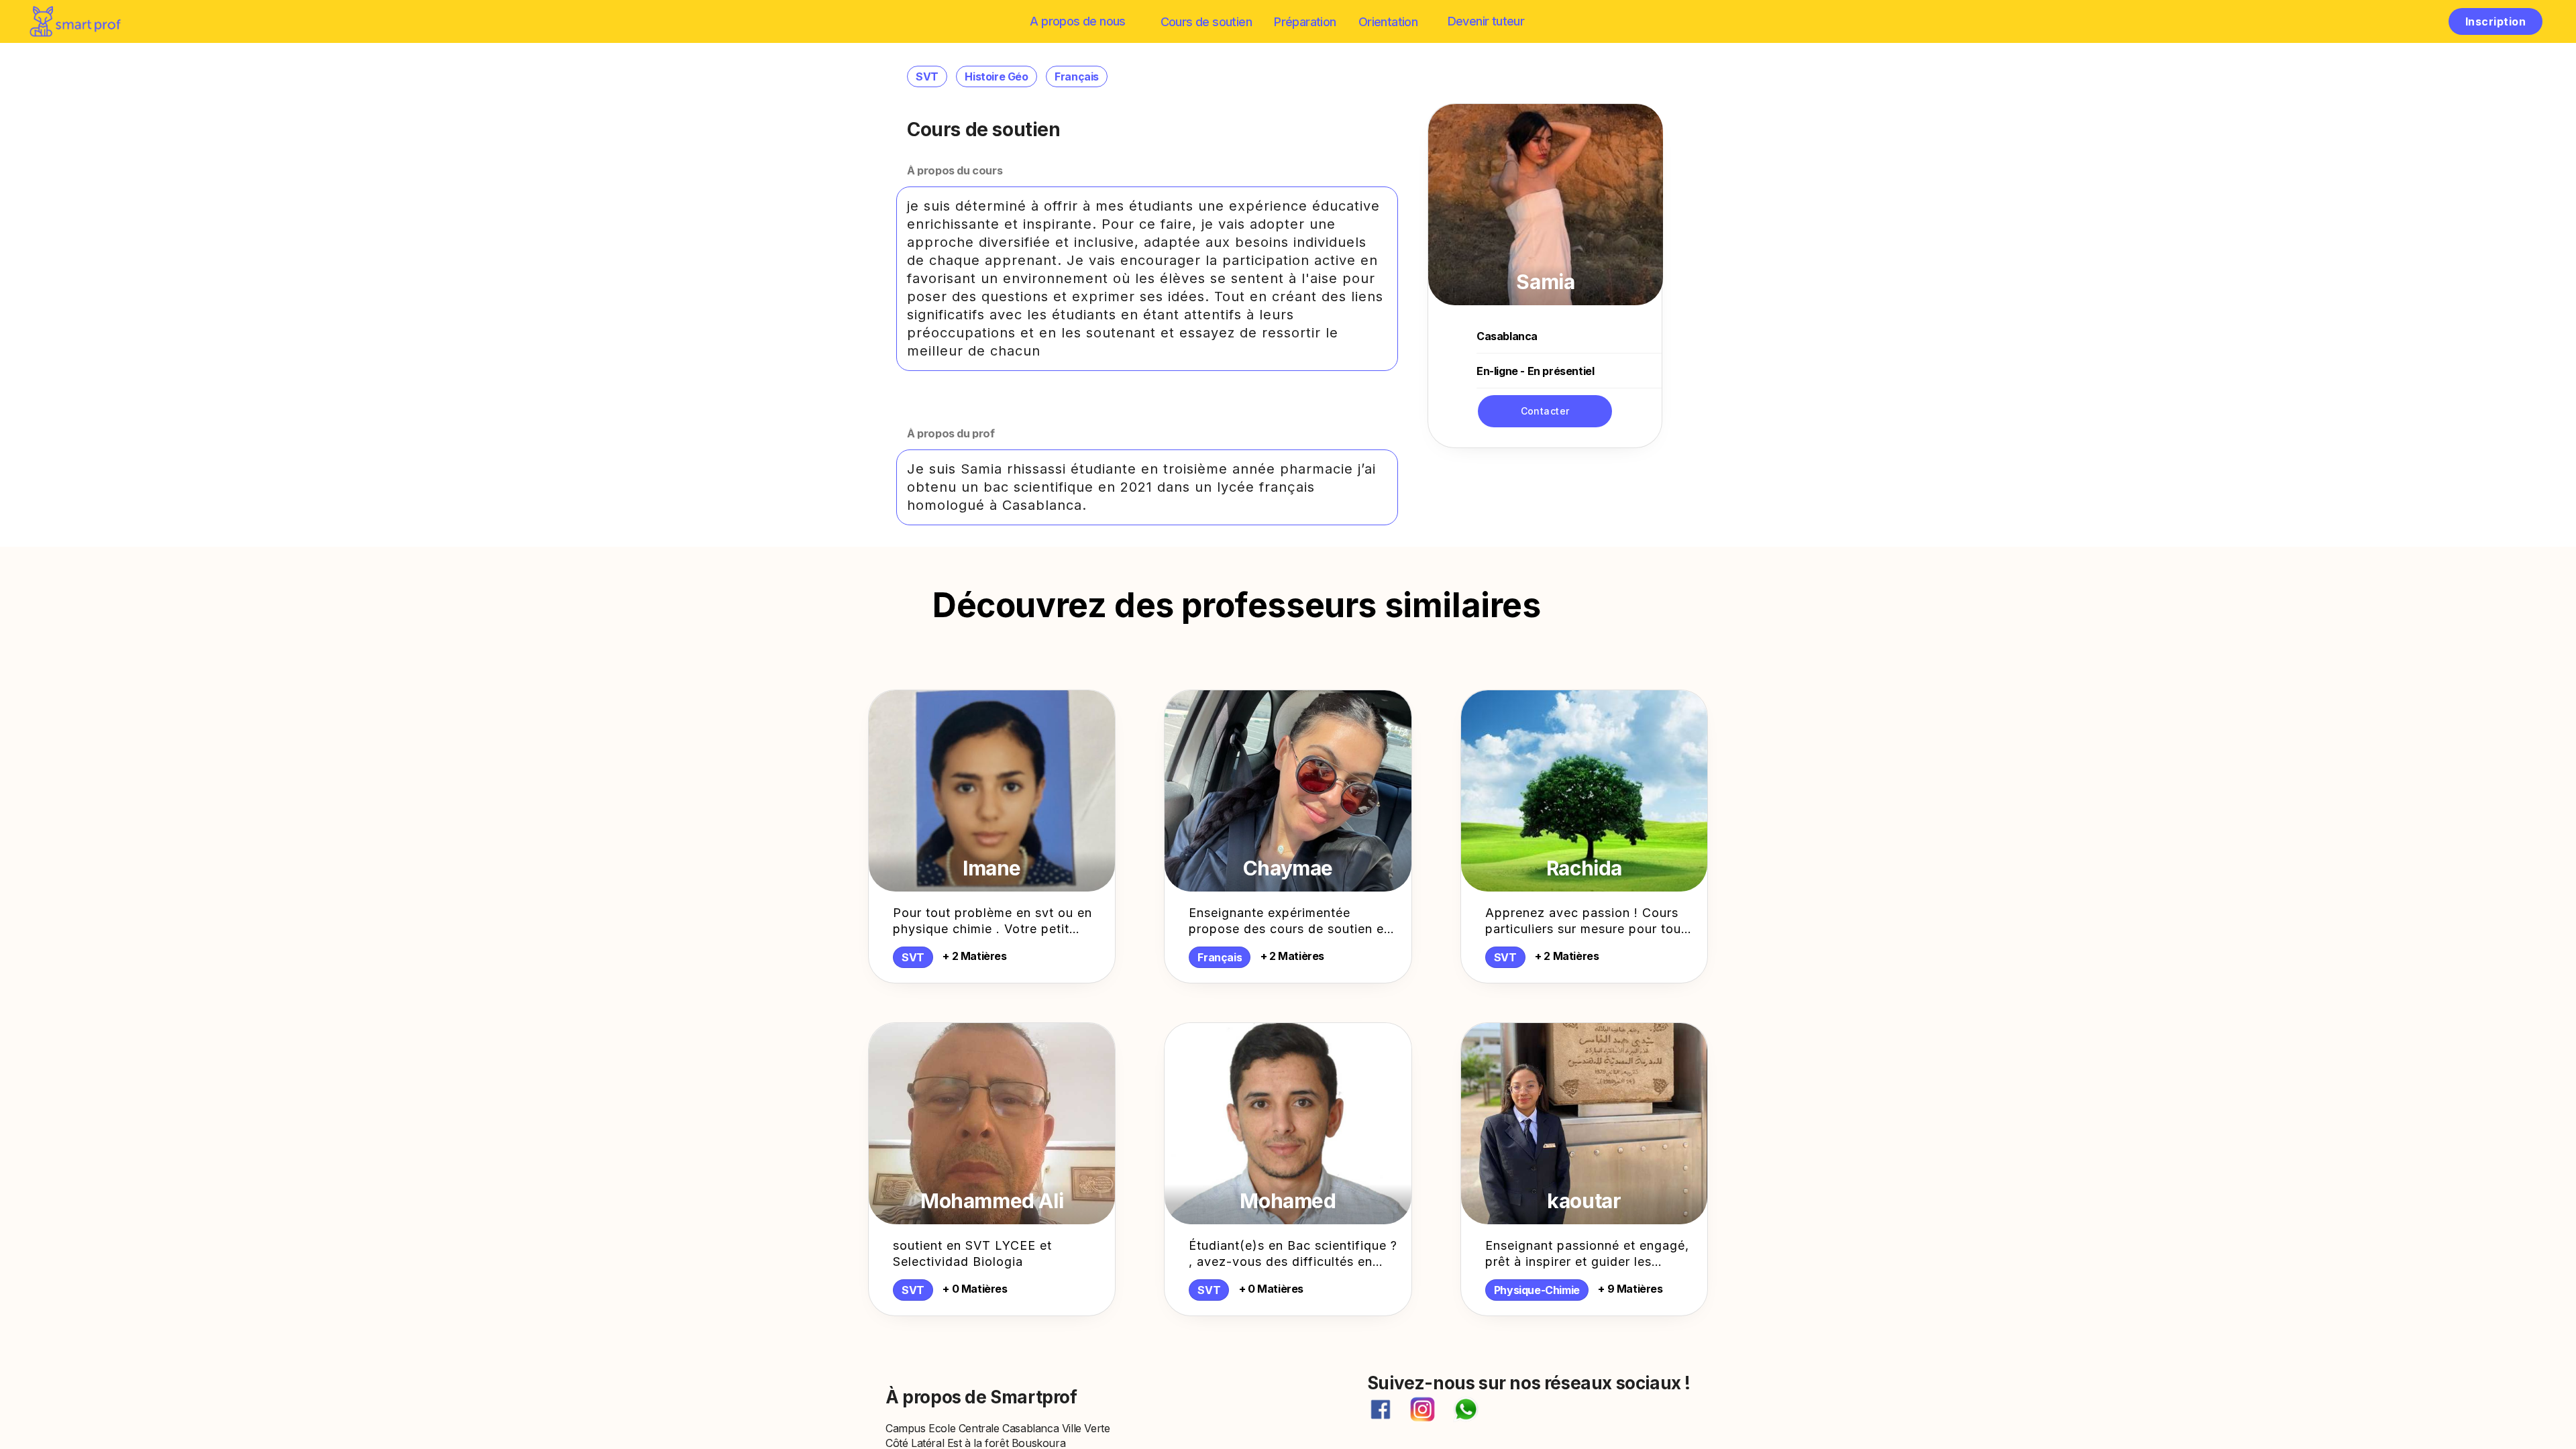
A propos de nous (1077, 21)
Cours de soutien (1206, 22)
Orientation (1388, 22)
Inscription (2495, 21)
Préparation (1305, 22)
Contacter (1545, 411)
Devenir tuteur (1486, 21)
